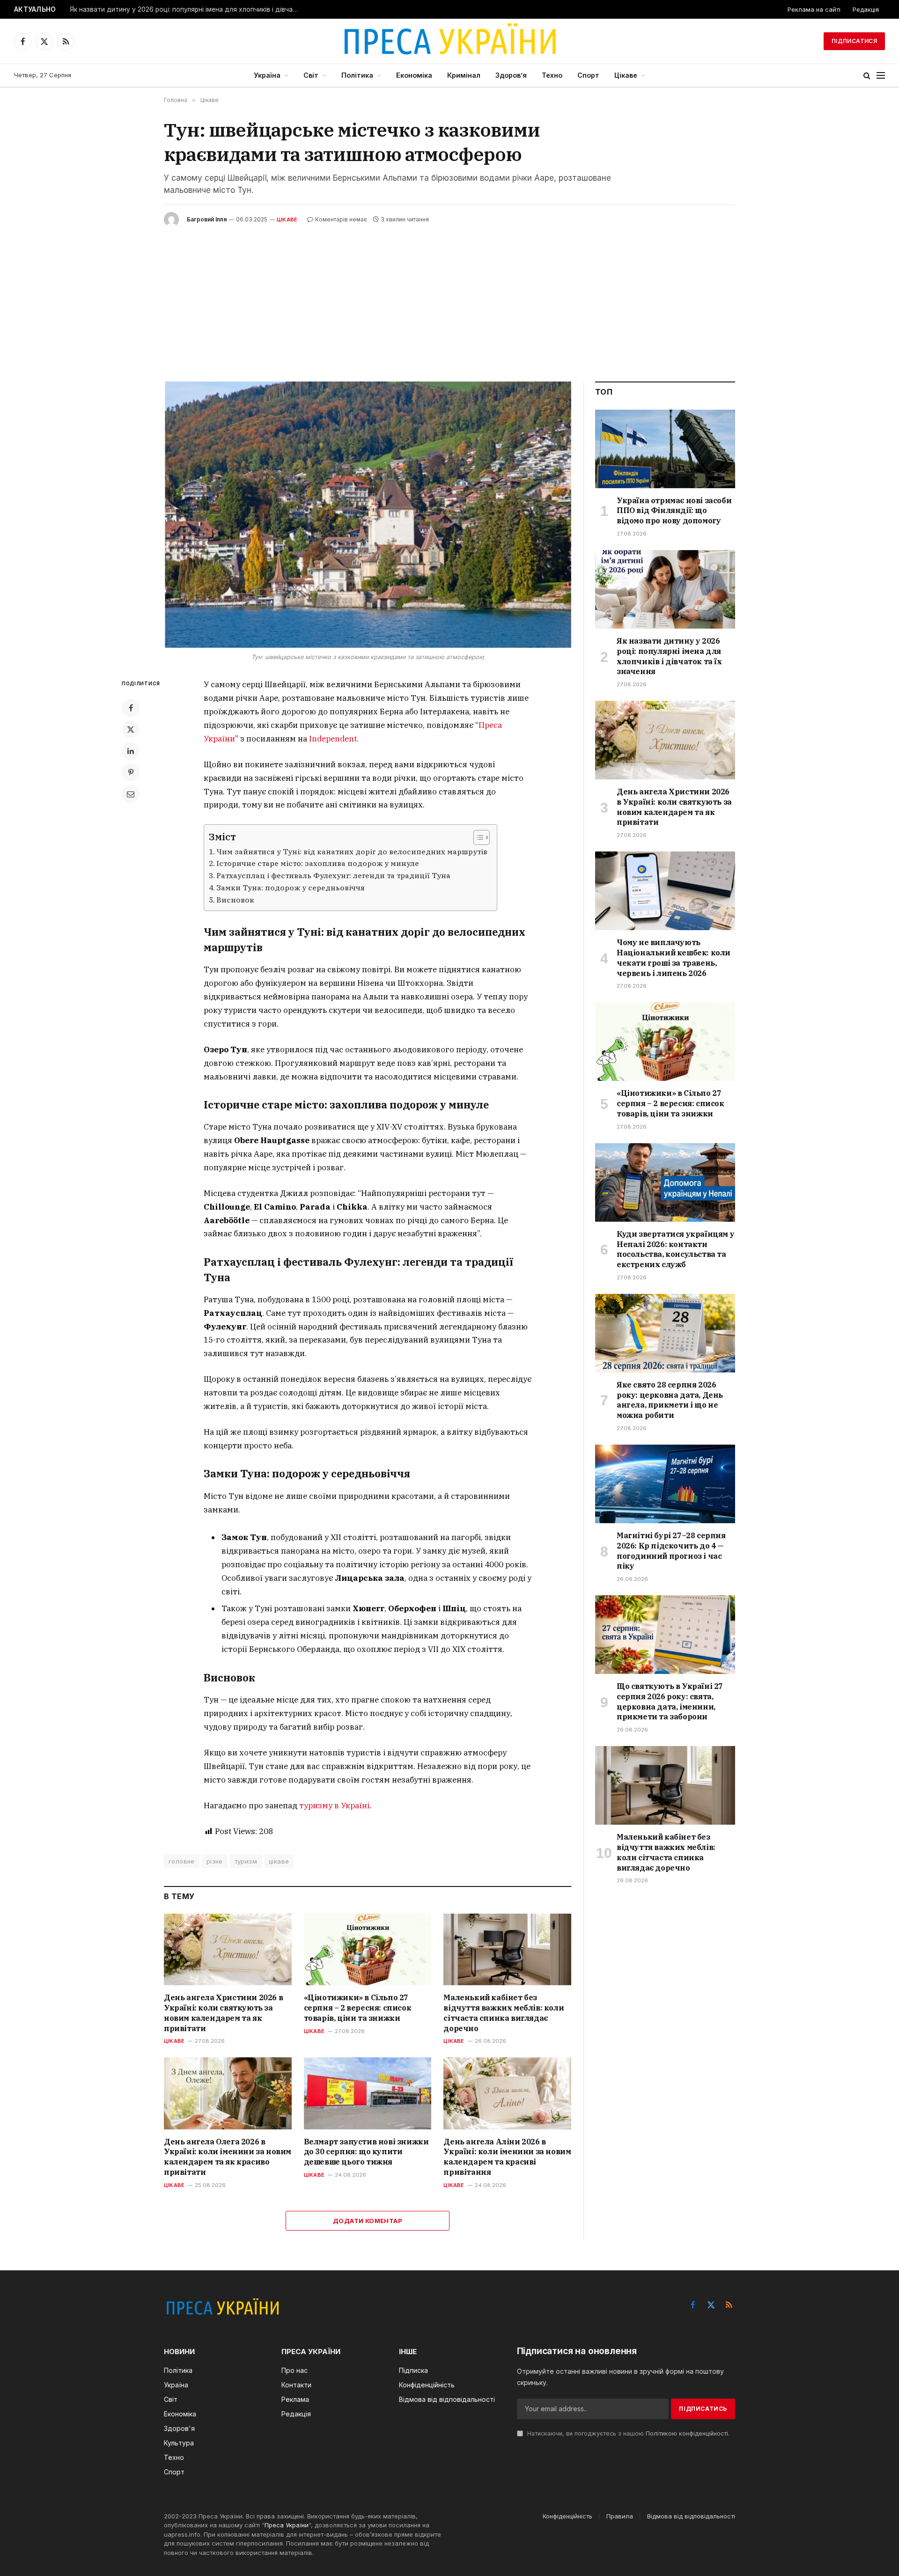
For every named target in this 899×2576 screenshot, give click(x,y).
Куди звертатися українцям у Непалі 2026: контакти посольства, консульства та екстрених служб (675, 1249)
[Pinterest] (131, 772)
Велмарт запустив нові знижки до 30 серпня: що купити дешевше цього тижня (366, 2152)
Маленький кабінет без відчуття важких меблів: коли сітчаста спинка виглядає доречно (504, 2013)
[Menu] (881, 76)
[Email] (131, 794)
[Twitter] (131, 729)
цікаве (279, 1861)
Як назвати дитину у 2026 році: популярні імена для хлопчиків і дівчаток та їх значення (187, 9)
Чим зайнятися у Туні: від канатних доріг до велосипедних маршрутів (352, 851)
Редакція (866, 9)
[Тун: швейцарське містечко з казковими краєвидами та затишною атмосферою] (368, 515)
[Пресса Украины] (449, 41)
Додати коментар (368, 2221)
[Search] (867, 76)
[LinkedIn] (131, 751)
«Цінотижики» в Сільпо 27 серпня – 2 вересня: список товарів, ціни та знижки (358, 2008)
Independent (333, 739)
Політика (357, 75)
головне (182, 1861)
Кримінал (464, 75)
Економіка (414, 75)
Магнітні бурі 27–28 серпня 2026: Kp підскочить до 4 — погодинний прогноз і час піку (671, 1551)
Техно (552, 75)
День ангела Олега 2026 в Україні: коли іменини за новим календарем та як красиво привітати (228, 2157)
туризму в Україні (334, 1805)
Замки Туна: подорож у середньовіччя (291, 888)
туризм (246, 1861)
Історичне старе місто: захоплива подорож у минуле (318, 863)
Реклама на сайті (814, 9)
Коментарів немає (341, 219)
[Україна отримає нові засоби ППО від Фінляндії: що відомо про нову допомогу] (665, 449)
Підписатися (854, 41)
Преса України (287, 2525)
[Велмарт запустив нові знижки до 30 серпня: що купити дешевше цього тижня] (368, 2093)
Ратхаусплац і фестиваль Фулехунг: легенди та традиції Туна (333, 875)
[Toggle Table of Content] (477, 837)
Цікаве (626, 75)
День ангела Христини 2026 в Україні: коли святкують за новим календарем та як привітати (223, 2013)
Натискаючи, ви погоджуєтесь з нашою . (627, 2433)
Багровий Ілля (207, 219)
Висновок (235, 900)
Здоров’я (511, 75)
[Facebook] (131, 708)
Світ (311, 75)
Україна (267, 75)
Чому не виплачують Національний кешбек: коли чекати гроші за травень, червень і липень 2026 (674, 958)
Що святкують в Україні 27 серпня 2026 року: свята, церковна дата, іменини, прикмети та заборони (670, 1701)
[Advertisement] (449, 297)
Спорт (588, 75)
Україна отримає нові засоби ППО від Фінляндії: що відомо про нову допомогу (674, 511)
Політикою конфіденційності (687, 2433)
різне (215, 1861)
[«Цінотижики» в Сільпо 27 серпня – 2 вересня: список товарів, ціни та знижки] (368, 1949)
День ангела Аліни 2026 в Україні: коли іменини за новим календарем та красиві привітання (507, 2157)
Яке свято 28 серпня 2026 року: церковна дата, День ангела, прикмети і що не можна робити (670, 1400)
